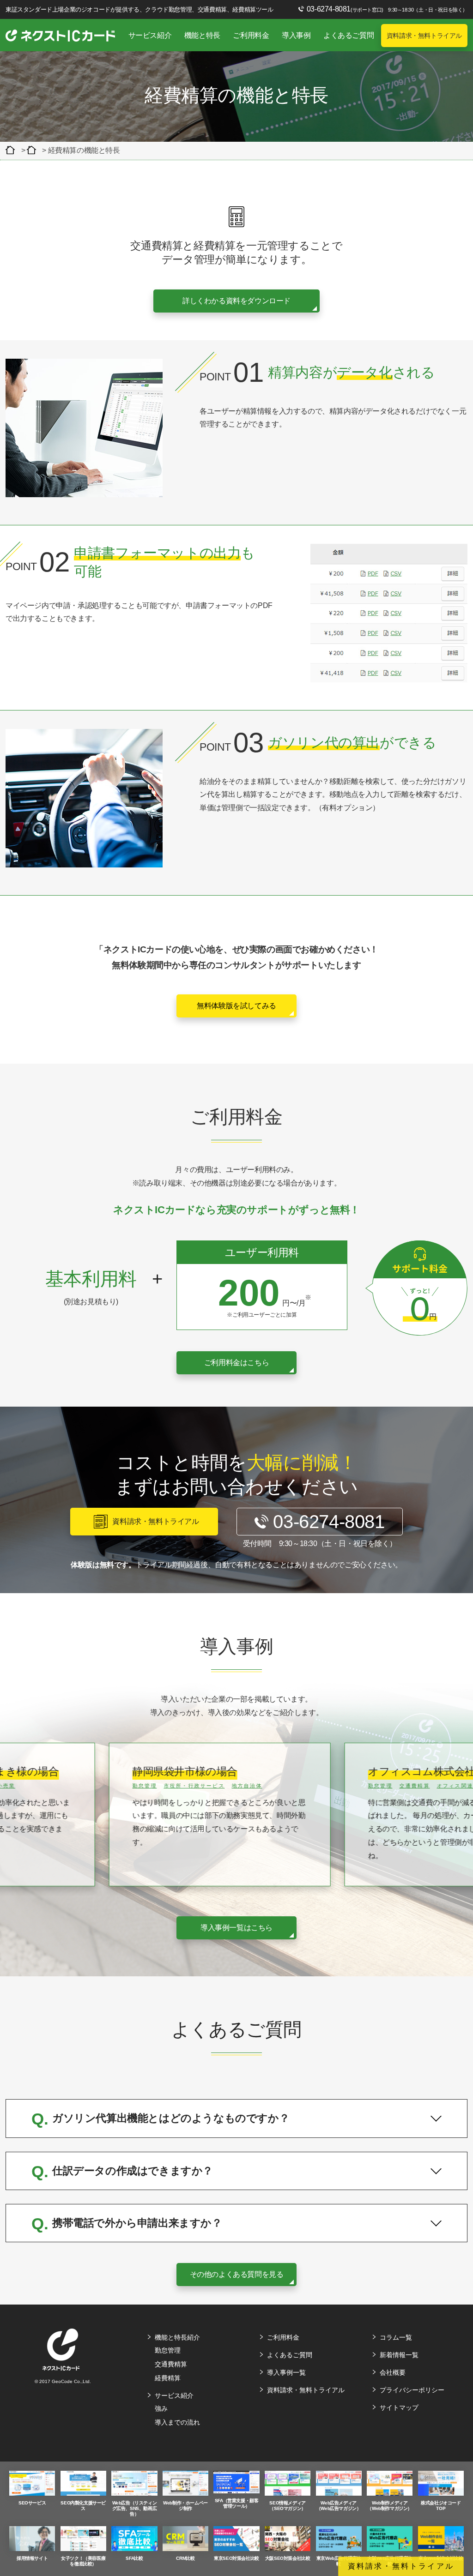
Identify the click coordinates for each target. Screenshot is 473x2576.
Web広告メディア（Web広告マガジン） (339, 2506)
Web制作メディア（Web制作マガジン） (390, 2506)
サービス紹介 (150, 35)
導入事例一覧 (286, 2372)
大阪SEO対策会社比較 (288, 2558)
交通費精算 (171, 2364)
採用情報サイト (32, 2558)
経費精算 (168, 2378)
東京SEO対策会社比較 (236, 2558)
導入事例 (296, 35)
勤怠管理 (168, 2350)
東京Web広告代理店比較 (339, 2561)
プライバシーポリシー (412, 2390)
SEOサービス (32, 2503)
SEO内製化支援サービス (83, 2506)
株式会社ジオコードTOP (441, 2506)
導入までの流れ (177, 2422)
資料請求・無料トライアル (424, 36)
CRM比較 (185, 2558)
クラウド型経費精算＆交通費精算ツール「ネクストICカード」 (12, 150)
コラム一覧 (396, 2337)
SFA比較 (134, 2558)
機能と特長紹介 (177, 2337)
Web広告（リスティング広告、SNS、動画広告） (135, 2508)
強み (161, 2408)
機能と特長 (202, 35)
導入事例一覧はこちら (236, 1928)
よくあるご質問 (349, 35)
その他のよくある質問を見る (237, 2274)
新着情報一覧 (399, 2355)
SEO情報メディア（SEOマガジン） (287, 2506)
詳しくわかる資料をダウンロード (236, 301)
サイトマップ (399, 2407)
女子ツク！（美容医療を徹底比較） (83, 2561)
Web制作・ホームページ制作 (185, 2506)
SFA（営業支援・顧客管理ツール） (237, 2503)
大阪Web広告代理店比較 (390, 2561)
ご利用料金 (251, 35)
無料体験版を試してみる (236, 1006)
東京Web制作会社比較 (441, 2558)
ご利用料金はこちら (236, 1363)
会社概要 (393, 2372)
